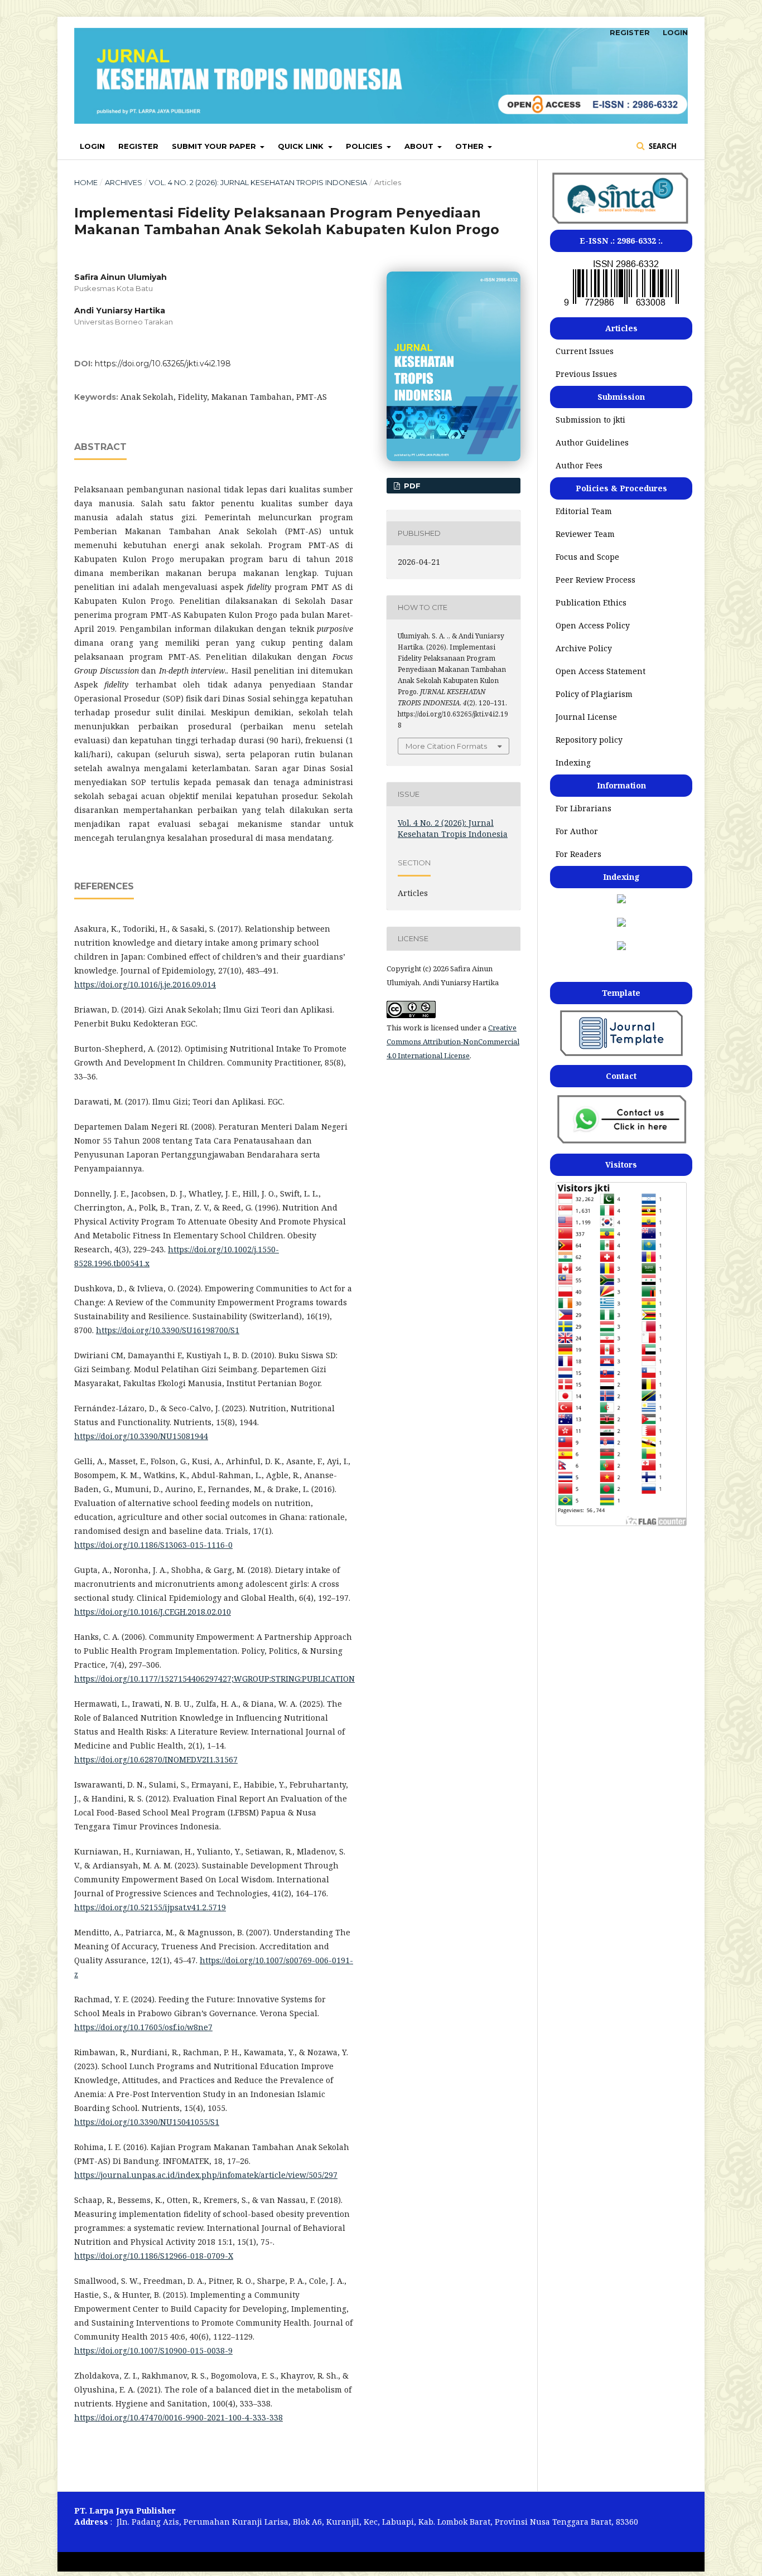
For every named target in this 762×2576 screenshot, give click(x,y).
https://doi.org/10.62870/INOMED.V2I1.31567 (156, 1759)
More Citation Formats (446, 746)
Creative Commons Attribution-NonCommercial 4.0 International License (453, 1042)
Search (662, 146)
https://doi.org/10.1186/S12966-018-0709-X (154, 2256)
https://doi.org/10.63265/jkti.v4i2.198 (163, 364)
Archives (124, 182)
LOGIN (92, 146)
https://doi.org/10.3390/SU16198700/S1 (168, 1330)
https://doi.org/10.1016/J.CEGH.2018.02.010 (153, 1612)
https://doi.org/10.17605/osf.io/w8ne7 (143, 2027)
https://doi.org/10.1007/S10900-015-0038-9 (153, 2350)
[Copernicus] (621, 924)
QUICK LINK (302, 146)
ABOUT (420, 146)
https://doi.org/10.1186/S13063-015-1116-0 (153, 1545)
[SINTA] (621, 224)
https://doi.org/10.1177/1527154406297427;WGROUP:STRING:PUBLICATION (214, 1679)
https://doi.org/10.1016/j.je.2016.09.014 (145, 984)
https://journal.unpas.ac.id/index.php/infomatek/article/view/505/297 (206, 2175)
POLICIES (365, 146)
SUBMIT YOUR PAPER (215, 146)
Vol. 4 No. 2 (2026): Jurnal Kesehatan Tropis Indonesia (258, 182)
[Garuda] (621, 947)
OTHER (471, 146)
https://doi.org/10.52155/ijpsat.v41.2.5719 (150, 1907)
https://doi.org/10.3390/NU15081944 (141, 1436)
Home (86, 182)
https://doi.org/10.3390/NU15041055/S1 (147, 2122)
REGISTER (138, 146)
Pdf (411, 486)
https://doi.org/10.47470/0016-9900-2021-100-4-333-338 (179, 2417)
